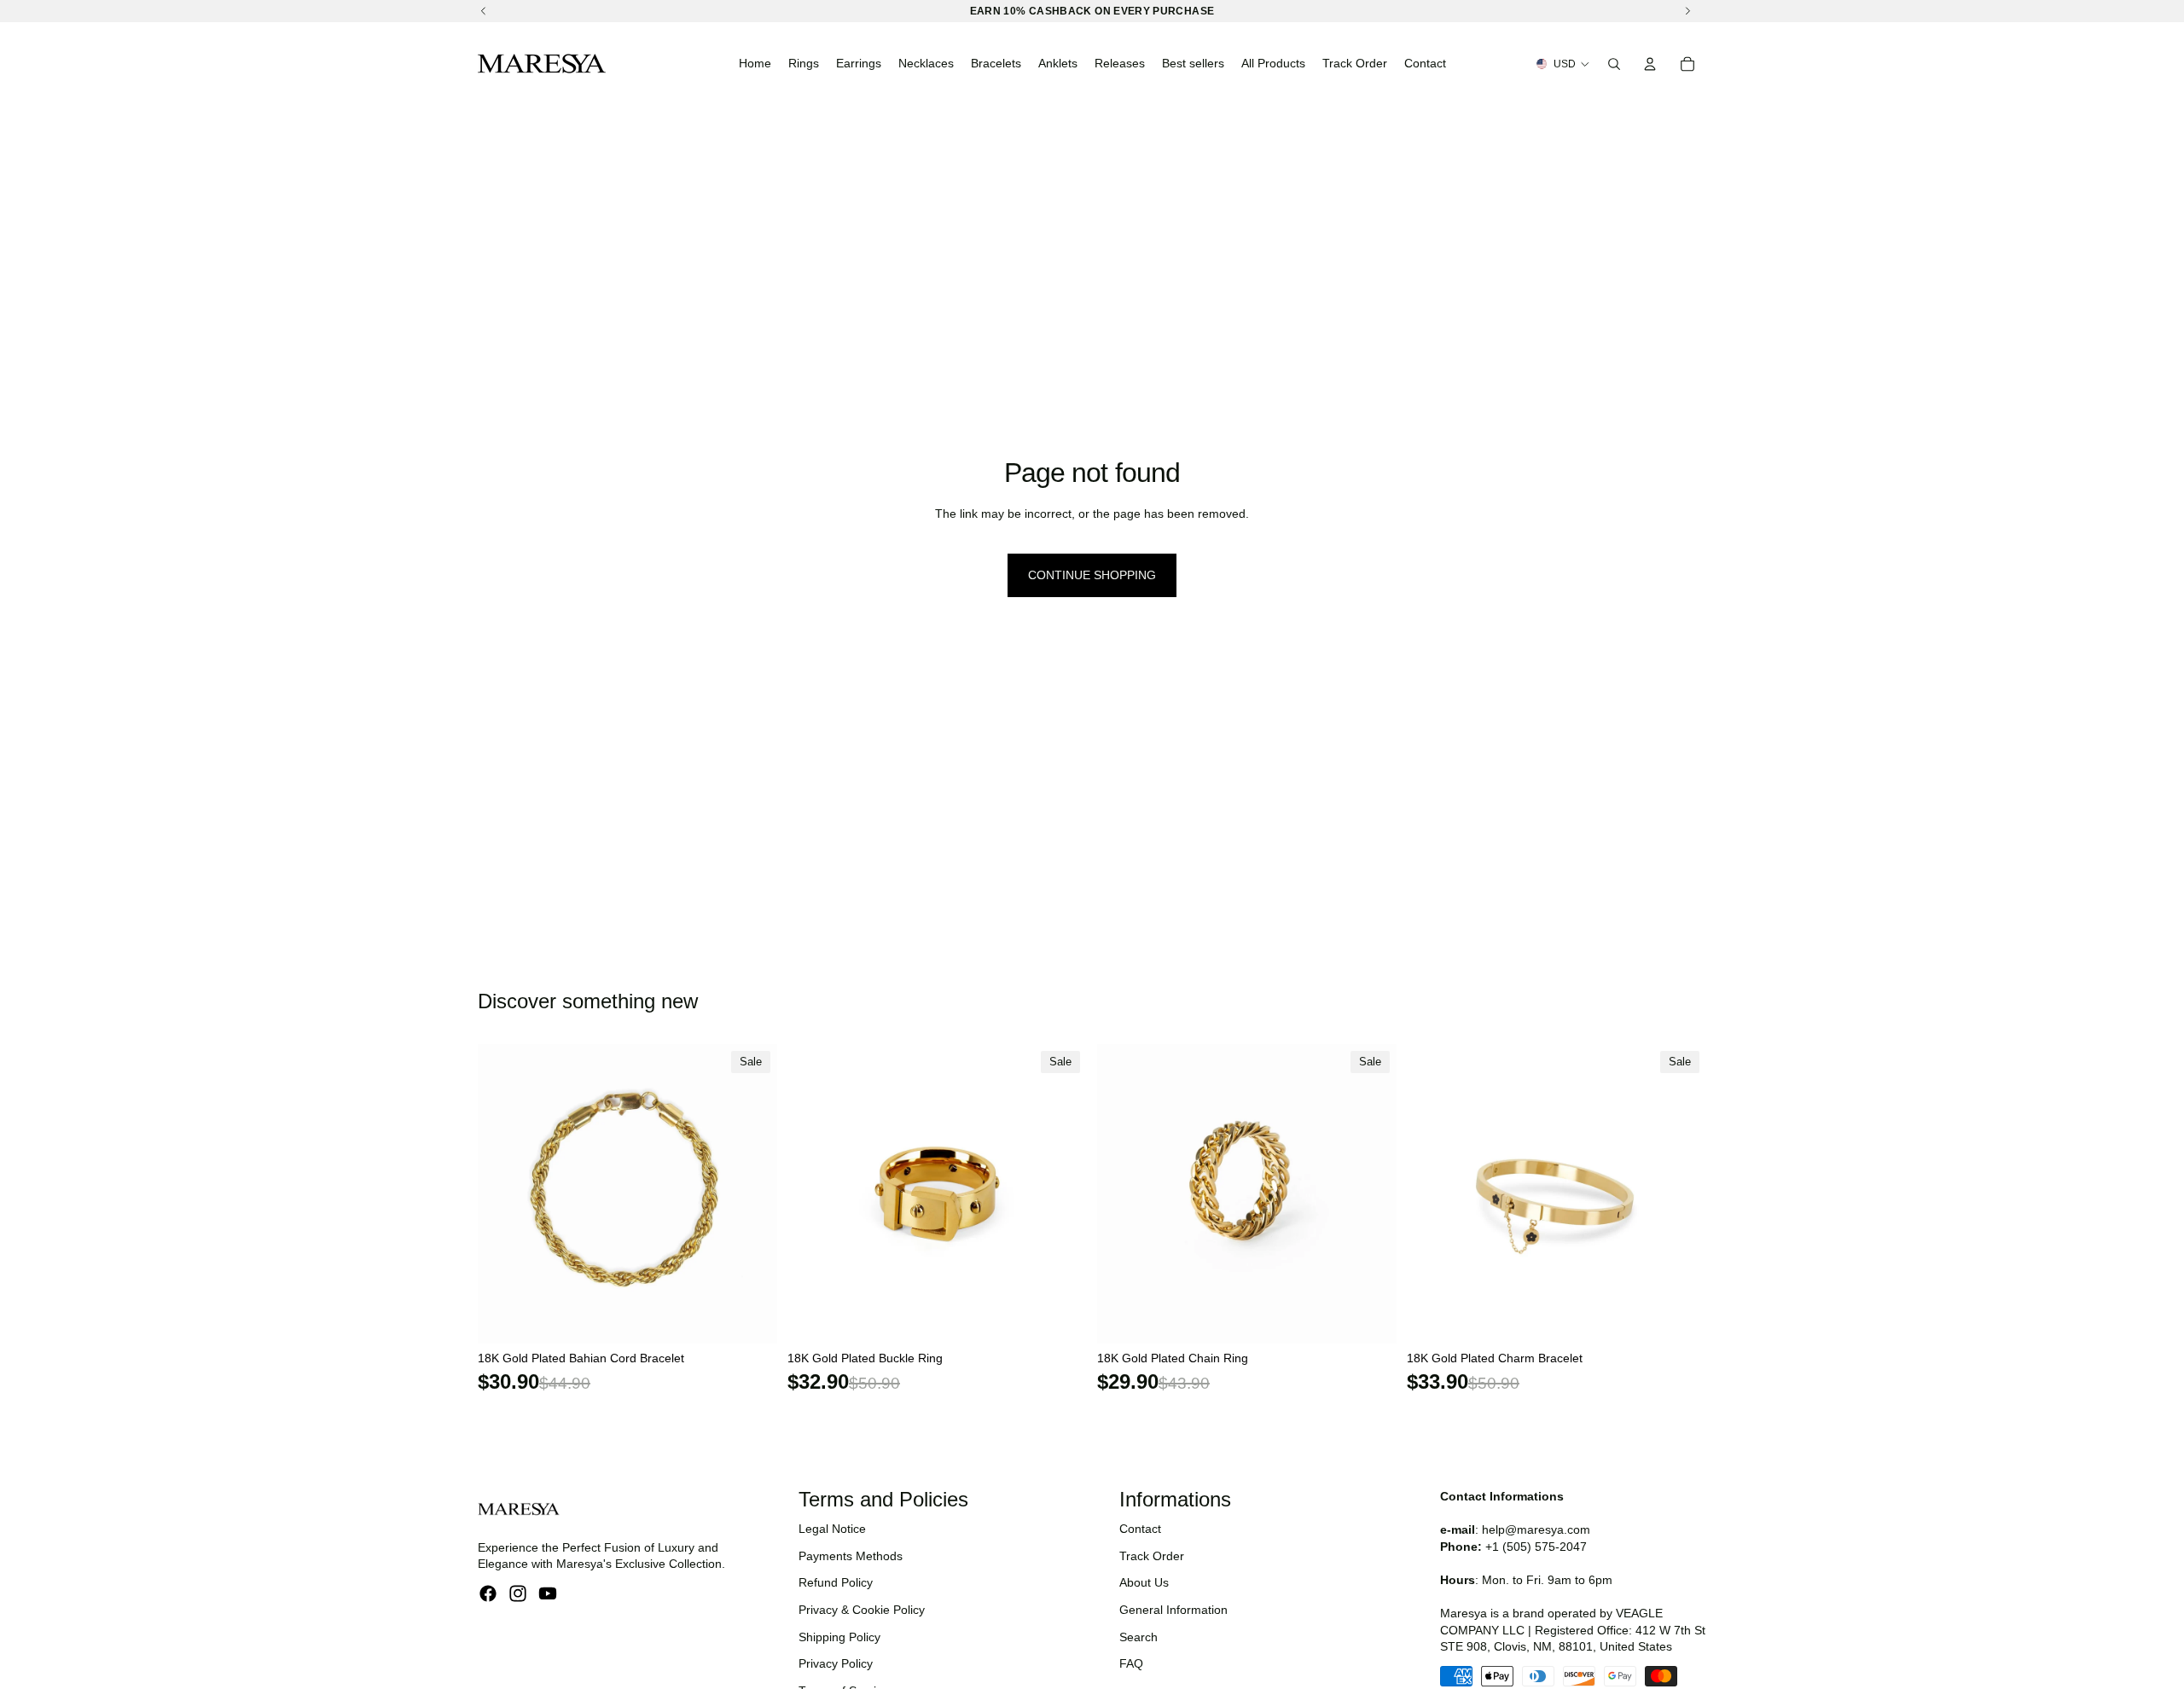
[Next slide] (752, 1193)
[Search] (1614, 64)
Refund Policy (836, 1582)
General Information (1173, 1610)
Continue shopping (1092, 575)
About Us (1144, 1582)
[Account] (1650, 64)
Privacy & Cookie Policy (862, 1610)
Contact (1140, 1529)
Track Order (1152, 1556)
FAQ (1131, 1663)
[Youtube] (548, 1593)
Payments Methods (851, 1556)
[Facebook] (488, 1593)
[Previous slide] (503, 1193)
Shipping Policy (839, 1637)
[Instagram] (518, 1593)
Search (1138, 1637)
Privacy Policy (836, 1663)
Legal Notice (832, 1529)
